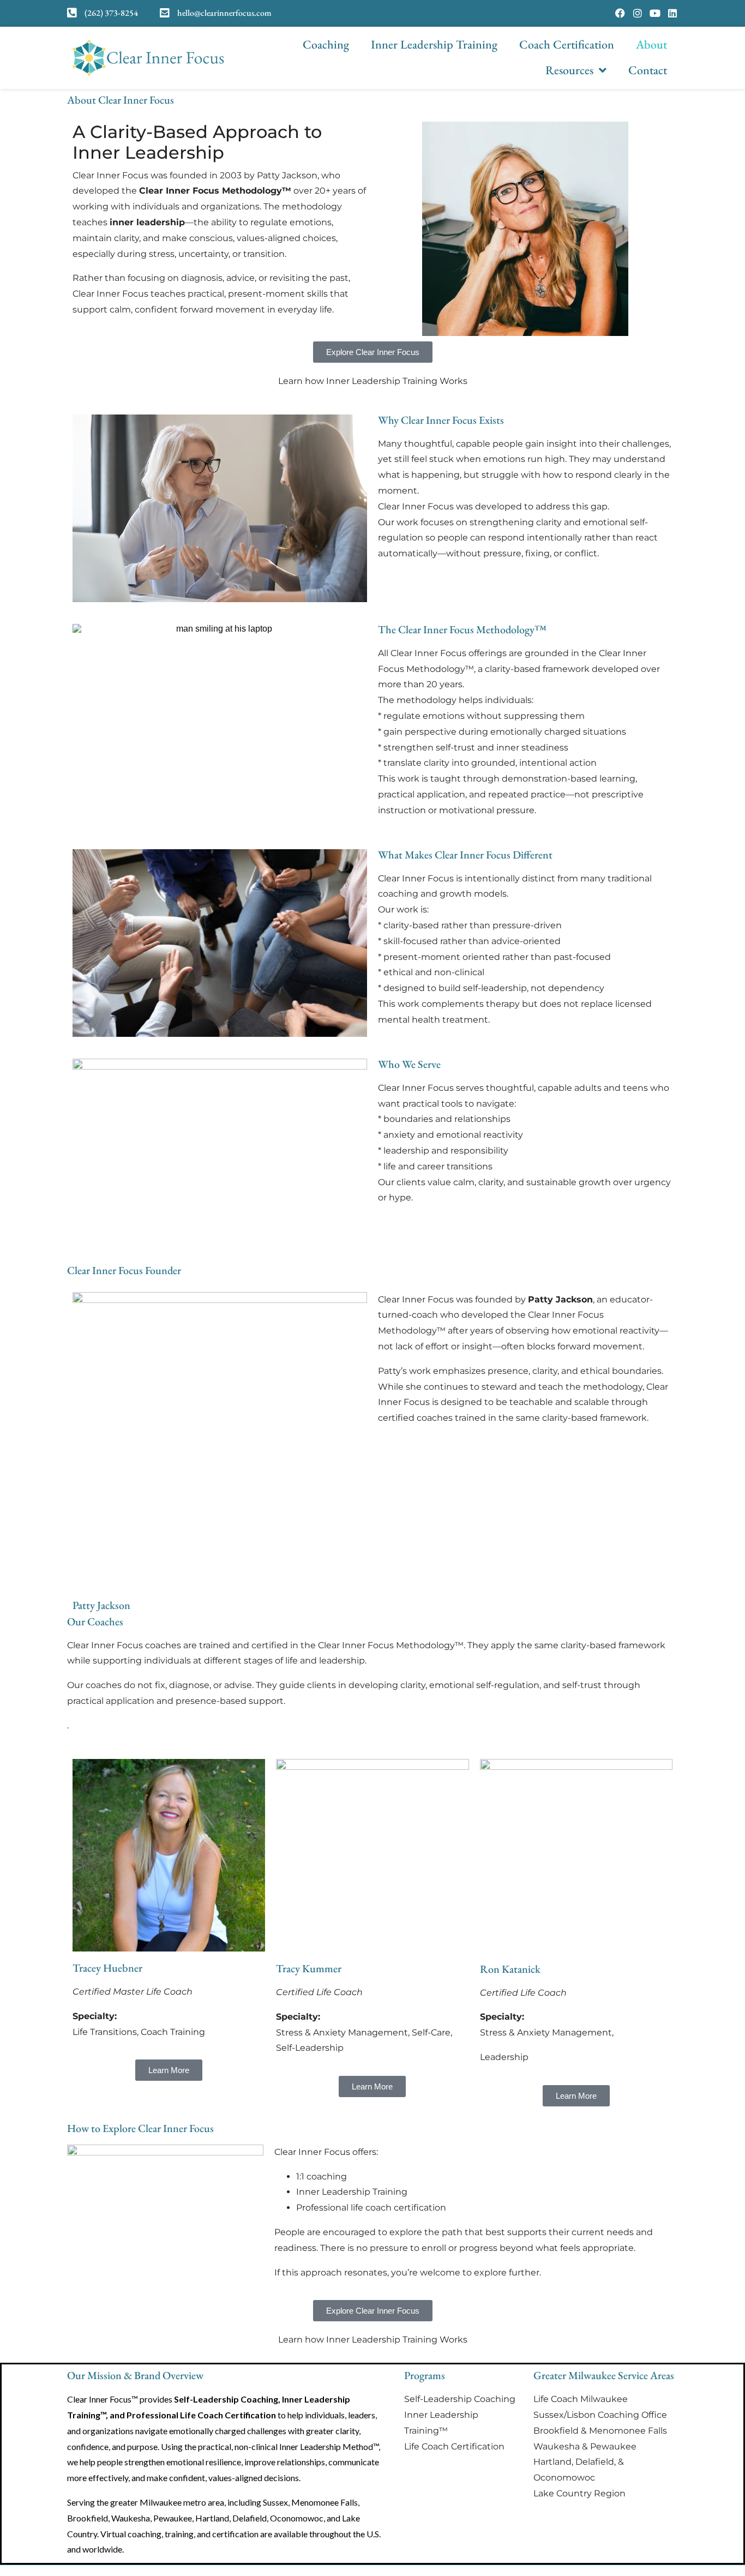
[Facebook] (620, 13)
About (651, 44)
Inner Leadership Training (434, 44)
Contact (648, 70)
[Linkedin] (672, 13)
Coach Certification (567, 44)
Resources (569, 70)
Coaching (326, 44)
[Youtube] (655, 13)
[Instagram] (638, 13)
